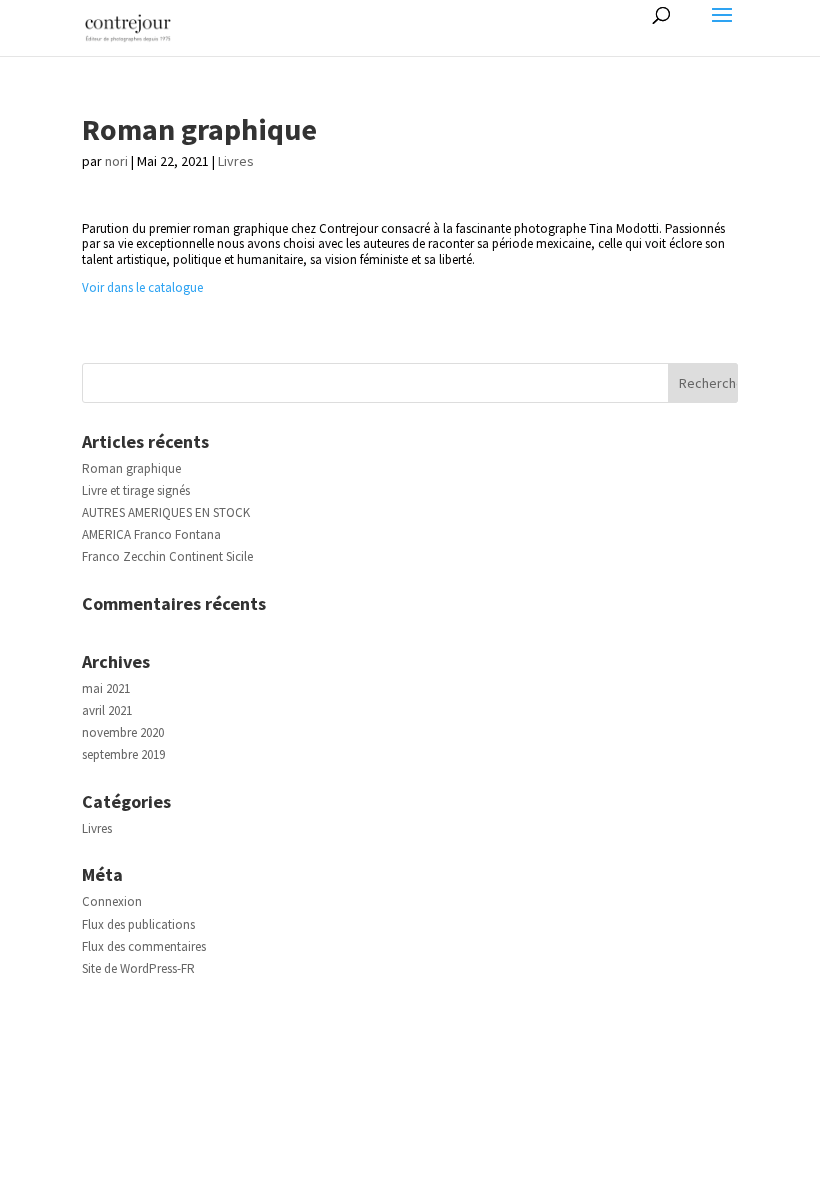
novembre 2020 (123, 732)
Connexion (112, 901)
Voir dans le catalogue (142, 287)
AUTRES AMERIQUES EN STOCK (166, 512)
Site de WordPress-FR (138, 968)
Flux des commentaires (144, 946)
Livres (236, 161)
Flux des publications (138, 924)
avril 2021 (107, 710)
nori (116, 161)
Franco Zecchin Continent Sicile (167, 556)
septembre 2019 (123, 754)
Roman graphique (131, 468)
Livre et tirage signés (136, 490)
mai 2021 (106, 688)
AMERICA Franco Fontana (151, 534)
